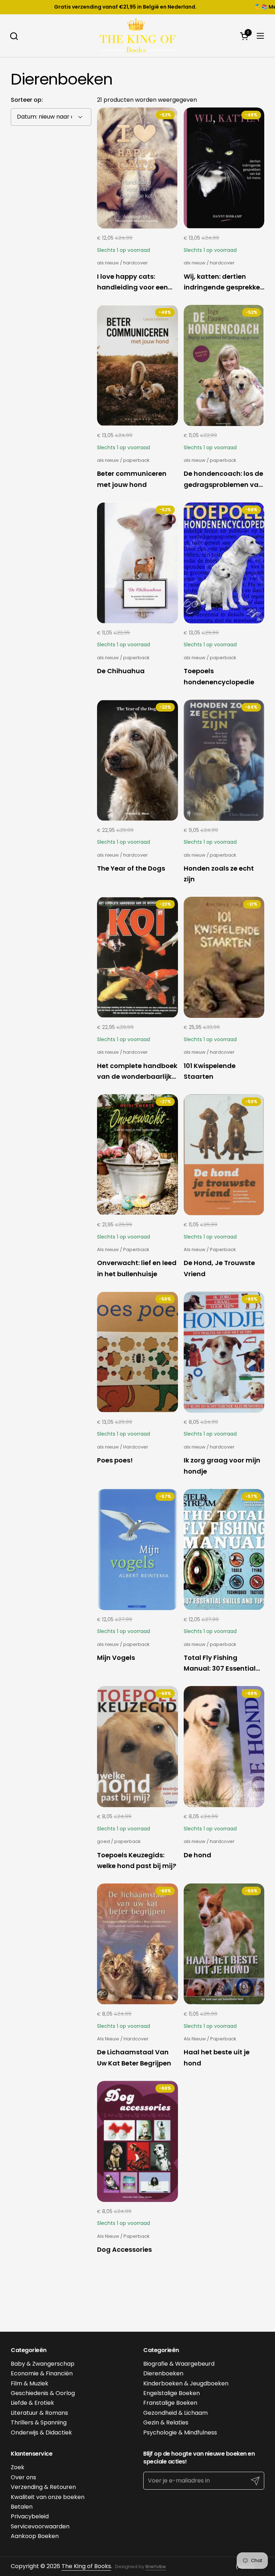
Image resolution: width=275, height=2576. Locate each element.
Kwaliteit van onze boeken (48, 2497)
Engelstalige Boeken (172, 2393)
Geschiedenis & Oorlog (43, 2393)
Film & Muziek (30, 2383)
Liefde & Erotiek (32, 2403)
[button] (14, 36)
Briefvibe (156, 2567)
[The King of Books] (137, 36)
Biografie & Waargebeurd (179, 2364)
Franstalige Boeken (170, 2403)
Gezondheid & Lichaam (175, 2413)
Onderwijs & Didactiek (41, 2433)
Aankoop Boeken (35, 2536)
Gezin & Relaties (166, 2422)
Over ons (23, 2477)
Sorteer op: (27, 100)
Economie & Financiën (42, 2373)
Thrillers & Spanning (39, 2422)
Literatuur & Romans (39, 2413)
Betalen (22, 2507)
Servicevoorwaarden (40, 2526)
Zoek (18, 2467)
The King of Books (86, 2566)
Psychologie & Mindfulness (180, 2433)
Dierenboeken (163, 2373)
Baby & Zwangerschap (43, 2364)
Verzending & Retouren (43, 2487)
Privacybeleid (30, 2516)
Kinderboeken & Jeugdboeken (186, 2383)
